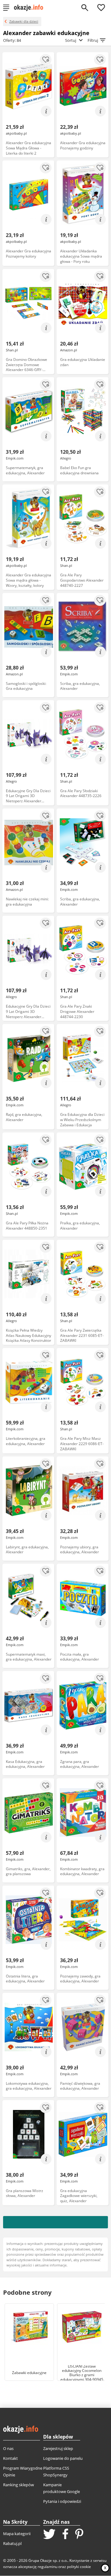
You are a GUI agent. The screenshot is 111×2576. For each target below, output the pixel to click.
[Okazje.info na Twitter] (49, 2535)
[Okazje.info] (31, 8)
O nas (8, 2448)
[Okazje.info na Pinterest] (79, 2535)
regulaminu (47, 2567)
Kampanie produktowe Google (62, 2488)
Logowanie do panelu (63, 2458)
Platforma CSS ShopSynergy (56, 2471)
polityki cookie (79, 2567)
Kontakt (10, 2458)
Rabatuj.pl (12, 2543)
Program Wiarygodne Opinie (23, 2471)
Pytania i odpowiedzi (62, 2501)
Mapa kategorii (17, 2534)
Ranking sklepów (18, 2485)
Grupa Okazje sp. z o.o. (48, 2560)
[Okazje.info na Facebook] (65, 2535)
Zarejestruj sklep (58, 2448)
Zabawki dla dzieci (24, 21)
